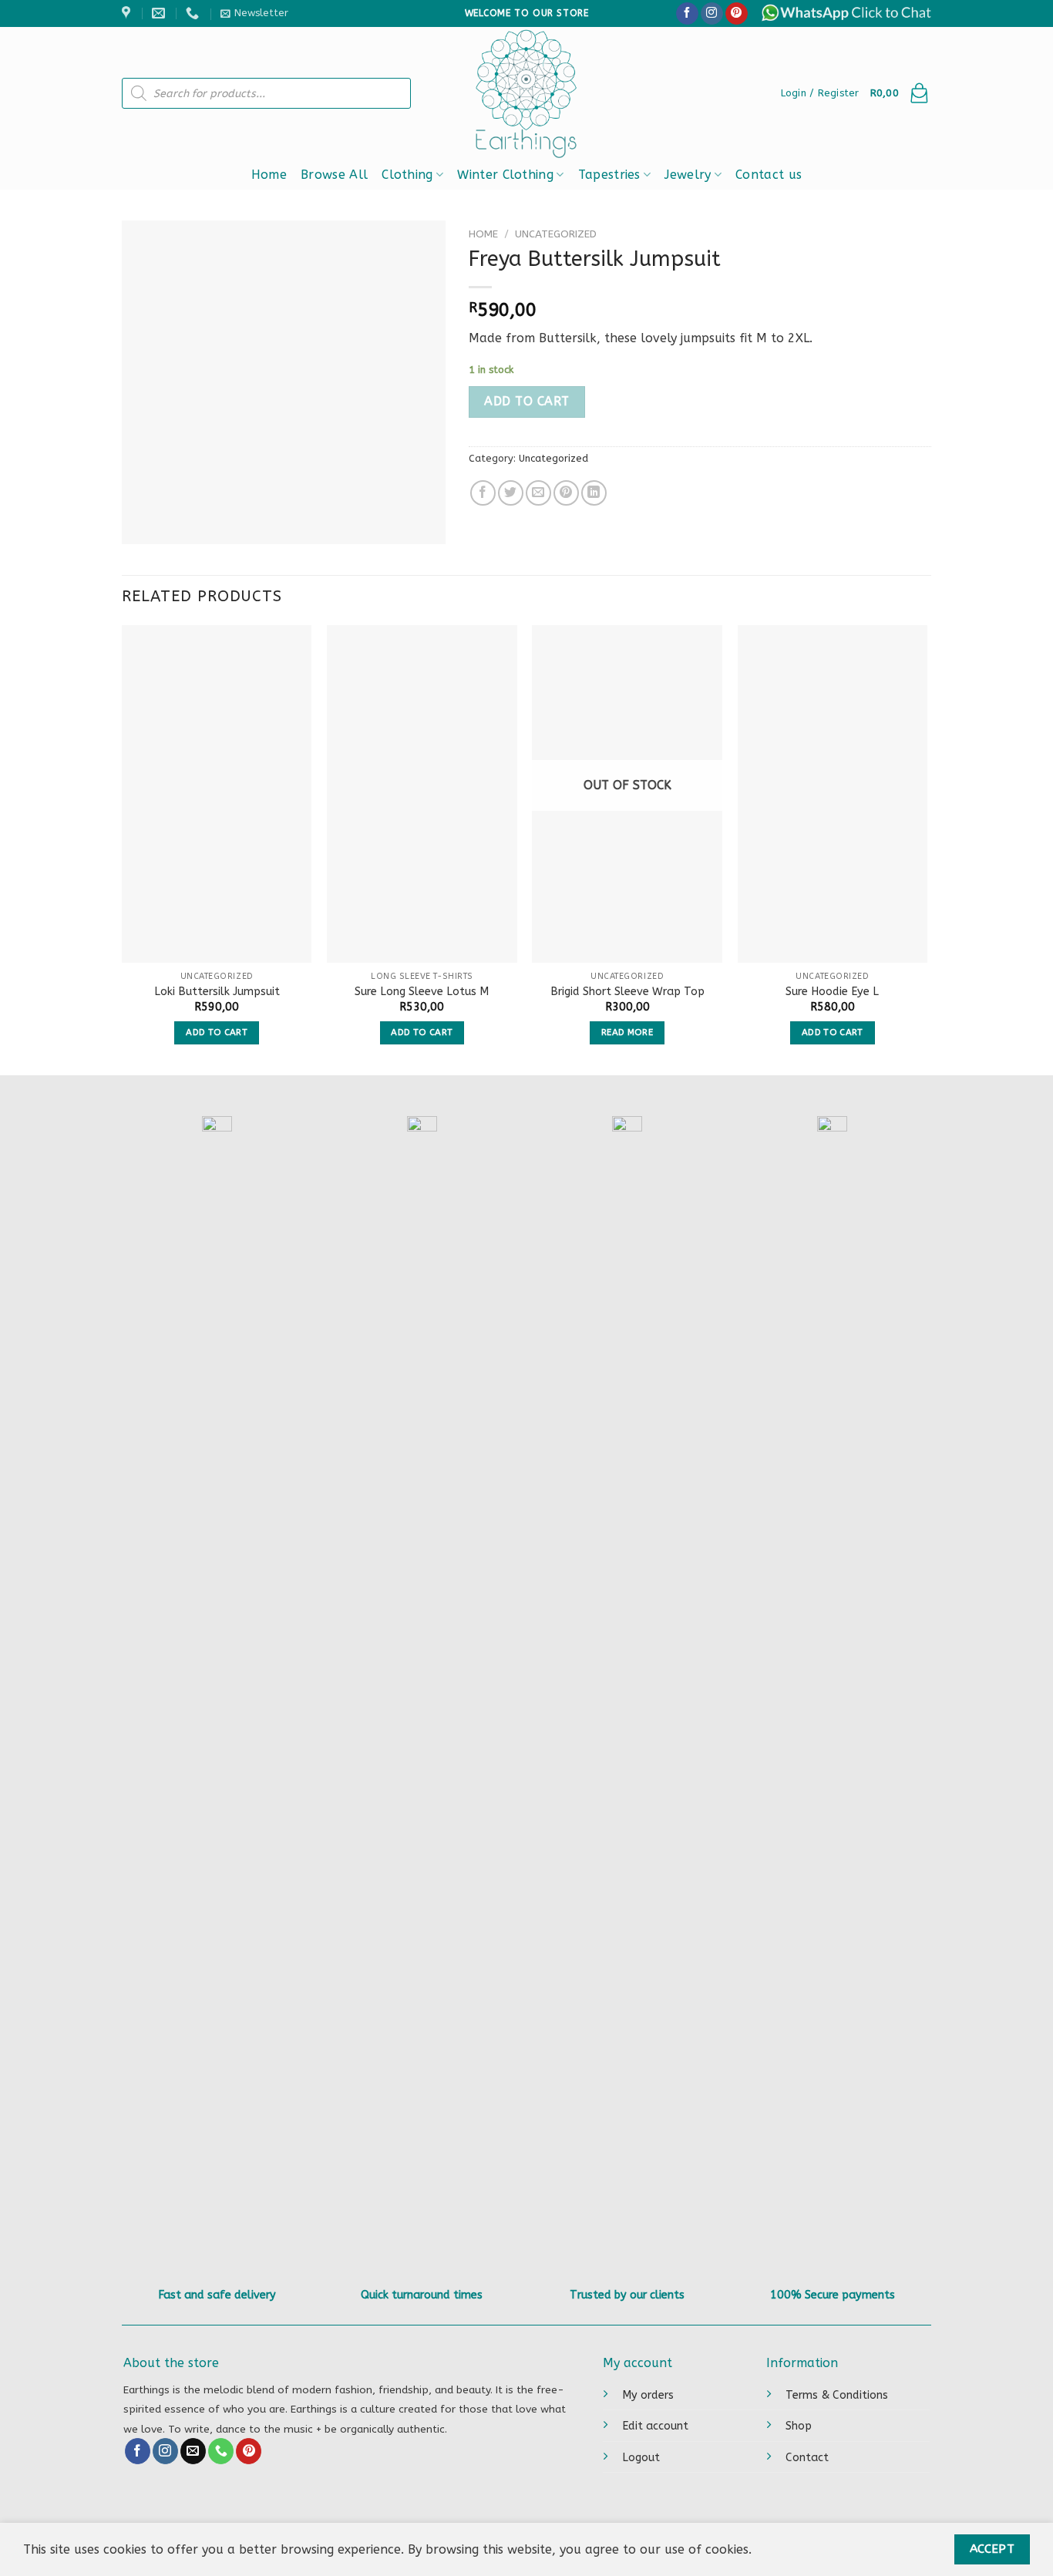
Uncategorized (556, 234)
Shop (799, 2426)
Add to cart (526, 401)
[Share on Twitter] (511, 493)
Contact (807, 2458)
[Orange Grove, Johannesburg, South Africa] (128, 13)
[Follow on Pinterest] (737, 14)
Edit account (655, 2426)
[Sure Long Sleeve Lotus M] (422, 794)
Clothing (407, 175)
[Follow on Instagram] (712, 14)
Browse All (334, 175)
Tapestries (609, 175)
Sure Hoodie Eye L (832, 992)
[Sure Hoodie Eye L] (833, 794)
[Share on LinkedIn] (594, 493)
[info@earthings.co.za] (160, 13)
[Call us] (221, 2451)
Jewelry (688, 175)
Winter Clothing (505, 175)
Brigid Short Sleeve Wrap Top (627, 992)
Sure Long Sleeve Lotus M (422, 992)
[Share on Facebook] (483, 493)
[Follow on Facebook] (687, 14)
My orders (648, 2395)
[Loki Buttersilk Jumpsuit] (217, 794)
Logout (641, 2458)
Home (269, 175)
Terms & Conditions (837, 2395)
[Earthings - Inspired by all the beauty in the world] (527, 93)
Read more (627, 1032)
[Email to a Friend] (538, 493)
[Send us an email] (193, 2451)
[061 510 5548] (194, 13)
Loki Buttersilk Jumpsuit (217, 992)
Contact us (769, 175)
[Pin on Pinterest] (566, 493)
